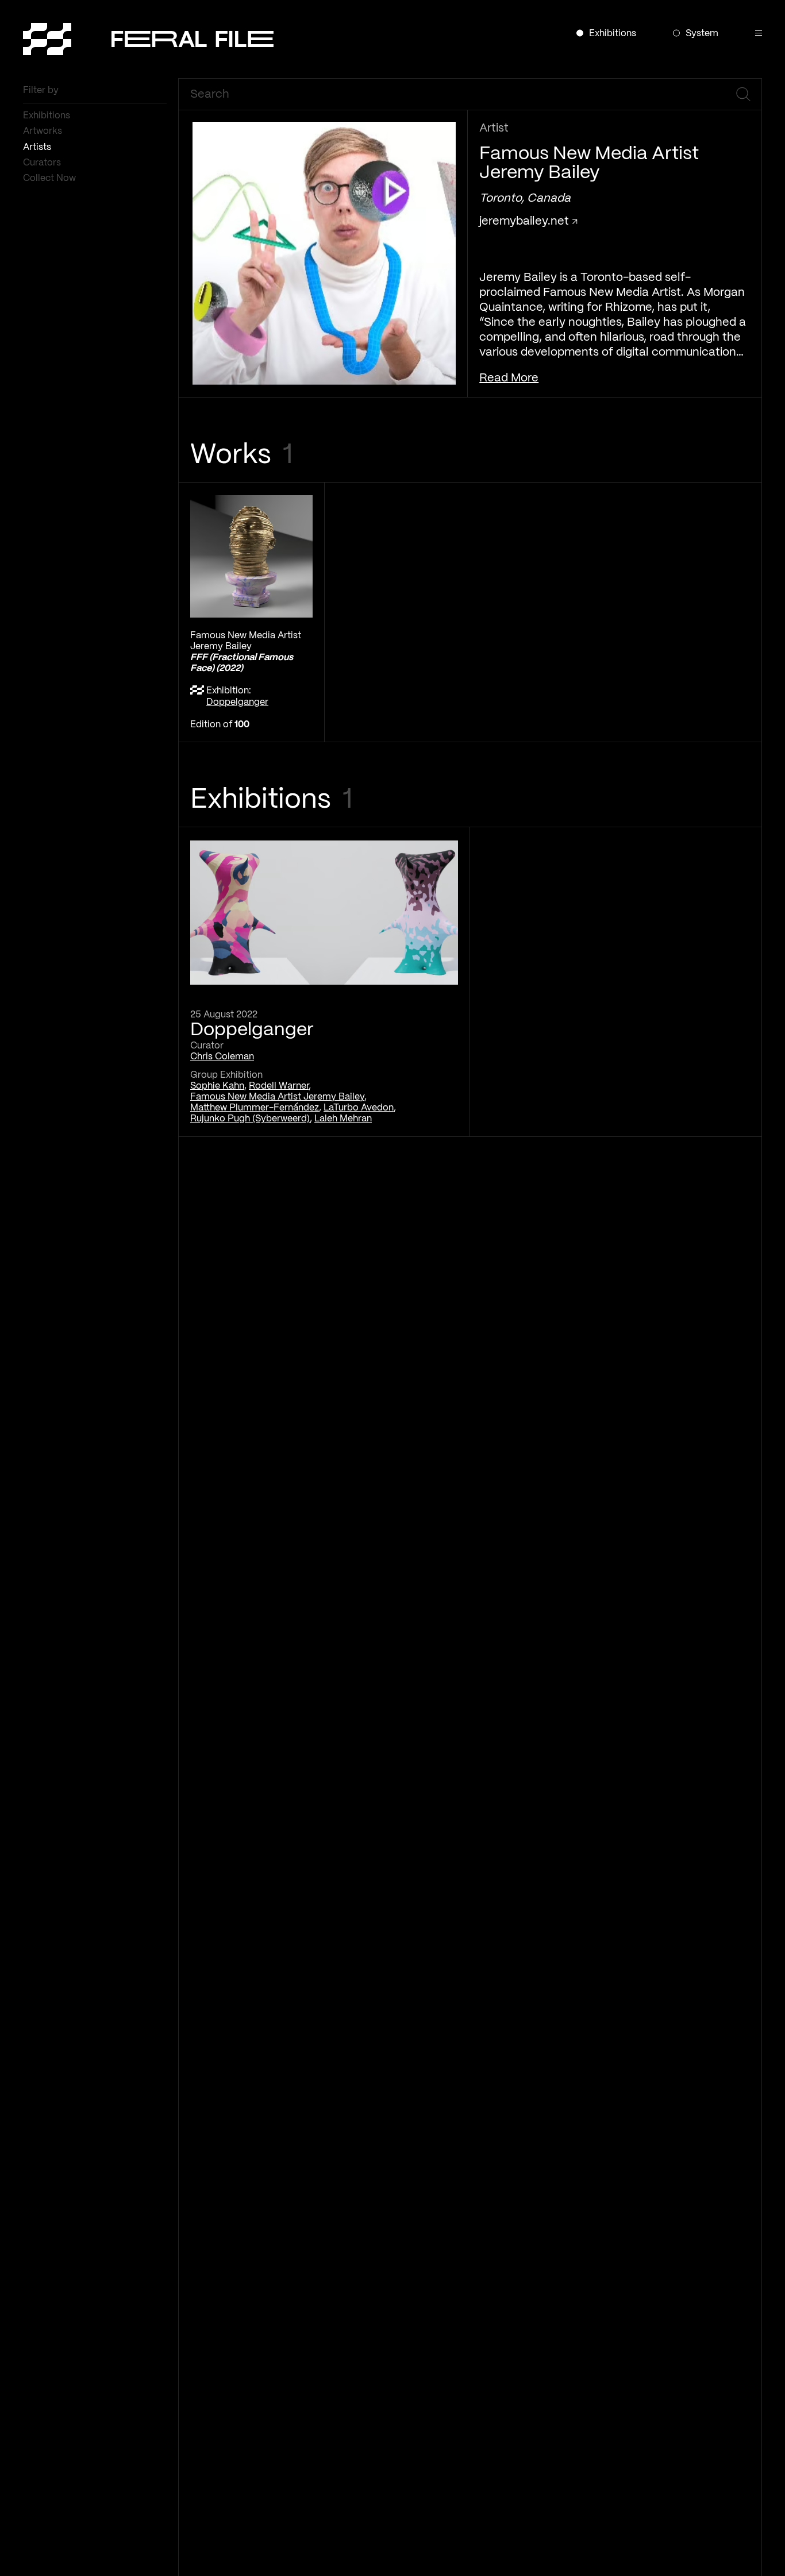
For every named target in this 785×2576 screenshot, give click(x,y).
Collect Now (51, 178)
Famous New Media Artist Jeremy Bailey (277, 1097)
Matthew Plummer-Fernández (255, 1108)
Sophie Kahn (217, 1086)
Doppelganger (237, 702)
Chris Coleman (222, 1057)
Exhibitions (48, 116)
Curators (43, 163)
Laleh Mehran (343, 1119)
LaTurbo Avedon (359, 1108)
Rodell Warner (279, 1086)
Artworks (44, 131)
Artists (38, 147)
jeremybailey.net (526, 221)
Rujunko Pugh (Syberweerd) (250, 1119)
